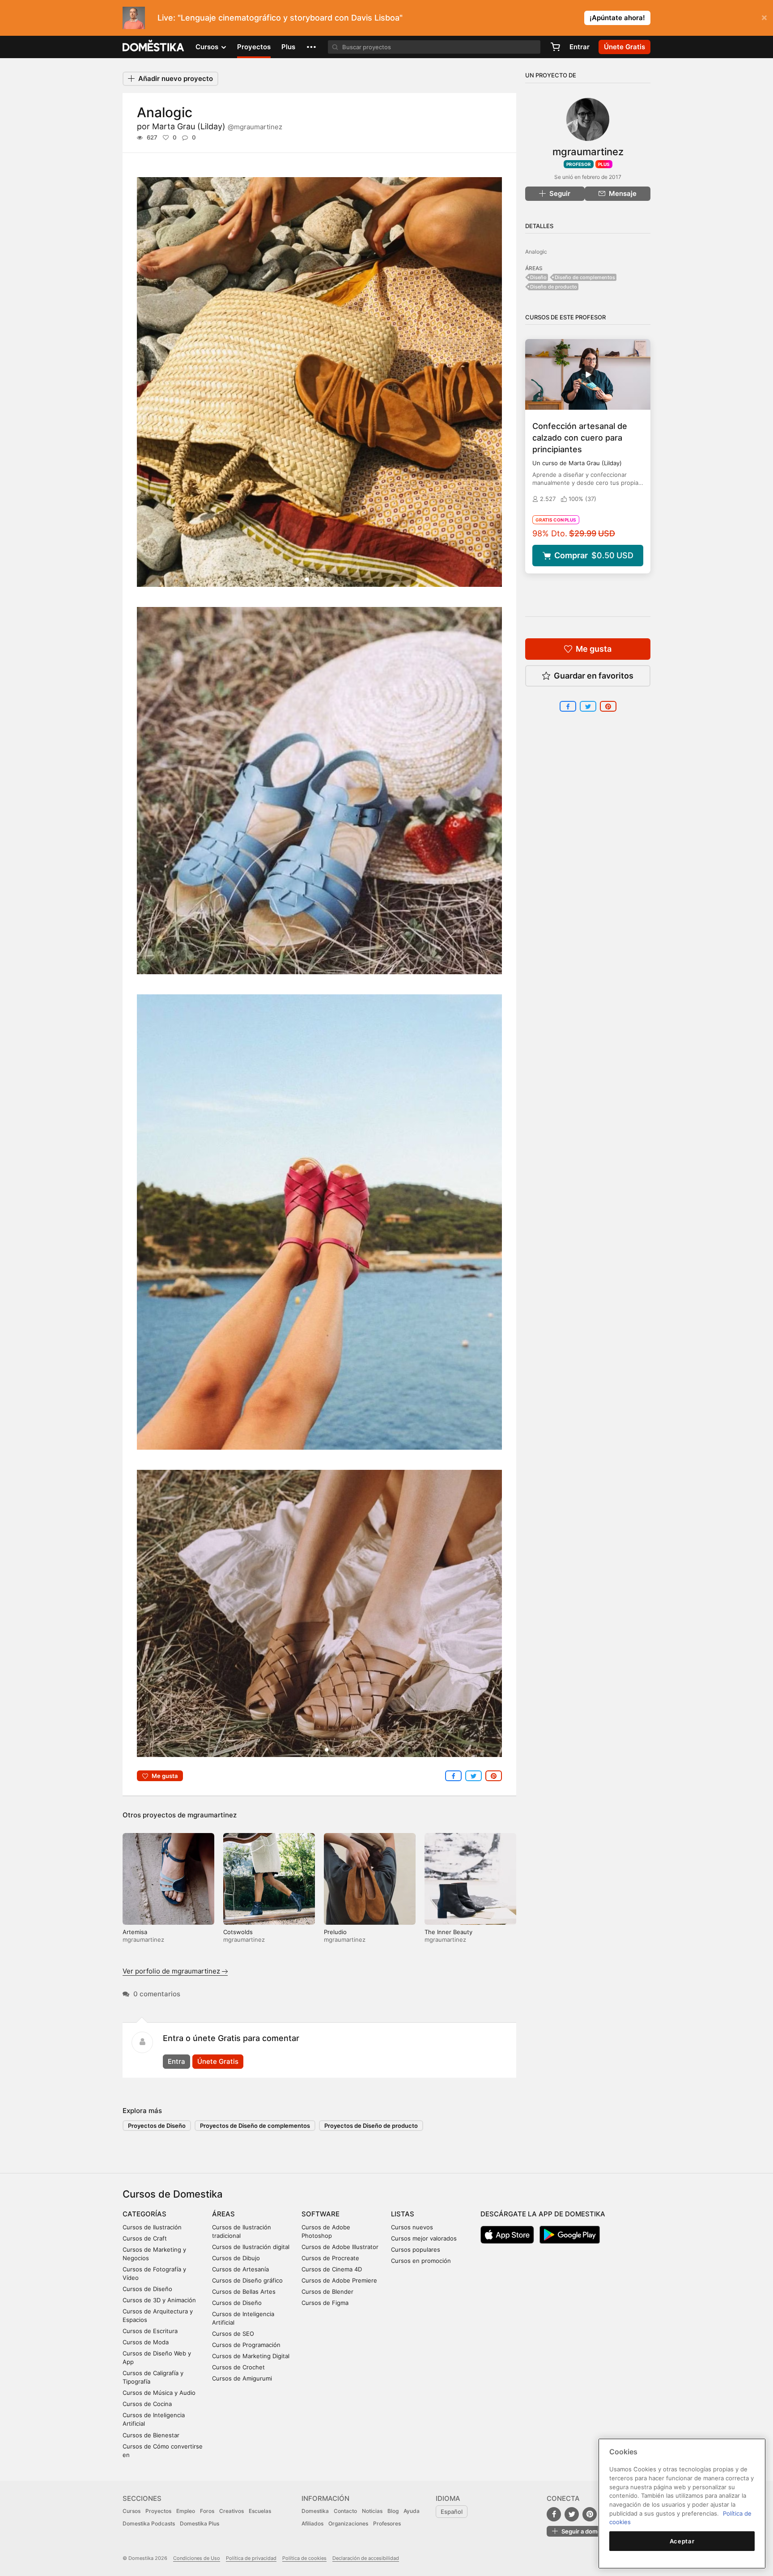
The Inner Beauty (448, 1932)
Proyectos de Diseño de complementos (255, 2126)
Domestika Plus (200, 2523)
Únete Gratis (218, 2061)
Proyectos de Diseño (157, 2126)
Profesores (387, 2523)
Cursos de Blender (327, 2292)
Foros (207, 2511)
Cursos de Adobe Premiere (339, 2280)
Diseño (538, 277)
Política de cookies (304, 2558)
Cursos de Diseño (147, 2289)
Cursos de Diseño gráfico (247, 2280)
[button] (311, 47)
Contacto (345, 2511)
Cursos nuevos (412, 2227)
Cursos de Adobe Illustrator (340, 2247)
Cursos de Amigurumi (242, 2378)
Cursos (132, 2511)
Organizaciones (348, 2523)
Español (452, 2512)
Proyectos (254, 47)
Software (321, 2214)
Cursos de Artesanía (240, 2269)
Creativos (231, 2511)
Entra (176, 2061)
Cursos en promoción (421, 2261)
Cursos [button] (208, 47)
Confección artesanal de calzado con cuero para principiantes (580, 438)
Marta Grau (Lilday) (217, 126)
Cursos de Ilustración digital (251, 2247)
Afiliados (312, 2523)
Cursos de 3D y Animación (159, 2300)
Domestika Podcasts (149, 2523)
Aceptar (682, 2541)
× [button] (764, 17)
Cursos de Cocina (147, 2404)
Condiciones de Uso (197, 2558)
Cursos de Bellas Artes (244, 2292)
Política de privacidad (251, 2558)
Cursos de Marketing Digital (251, 2356)
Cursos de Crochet (238, 2367)
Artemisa (135, 1932)
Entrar (580, 47)
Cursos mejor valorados (424, 2238)
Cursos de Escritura (150, 2331)
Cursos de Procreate (330, 2258)
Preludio (335, 1932)
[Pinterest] (590, 2514)
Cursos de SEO (233, 2334)
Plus (288, 47)
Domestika (315, 2511)
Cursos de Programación (246, 2345)
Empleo (186, 2511)
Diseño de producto (554, 287)
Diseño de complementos (585, 277)
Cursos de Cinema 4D (332, 2269)
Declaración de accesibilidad (366, 2558)
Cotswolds (238, 1932)
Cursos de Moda (146, 2342)
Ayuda (412, 2511)
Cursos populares (416, 2249)
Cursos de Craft (145, 2238)
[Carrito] (555, 47)
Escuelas (260, 2511)
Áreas (223, 2214)
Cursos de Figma (325, 2303)
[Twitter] (572, 2514)
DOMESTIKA (154, 47)
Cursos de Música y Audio (159, 2393)
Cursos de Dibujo (236, 2258)
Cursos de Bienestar (151, 2435)
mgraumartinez (212, 1815)
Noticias (372, 2511)
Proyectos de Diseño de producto (371, 2126)
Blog (393, 2511)
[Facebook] (554, 2514)
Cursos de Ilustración (152, 2227)
